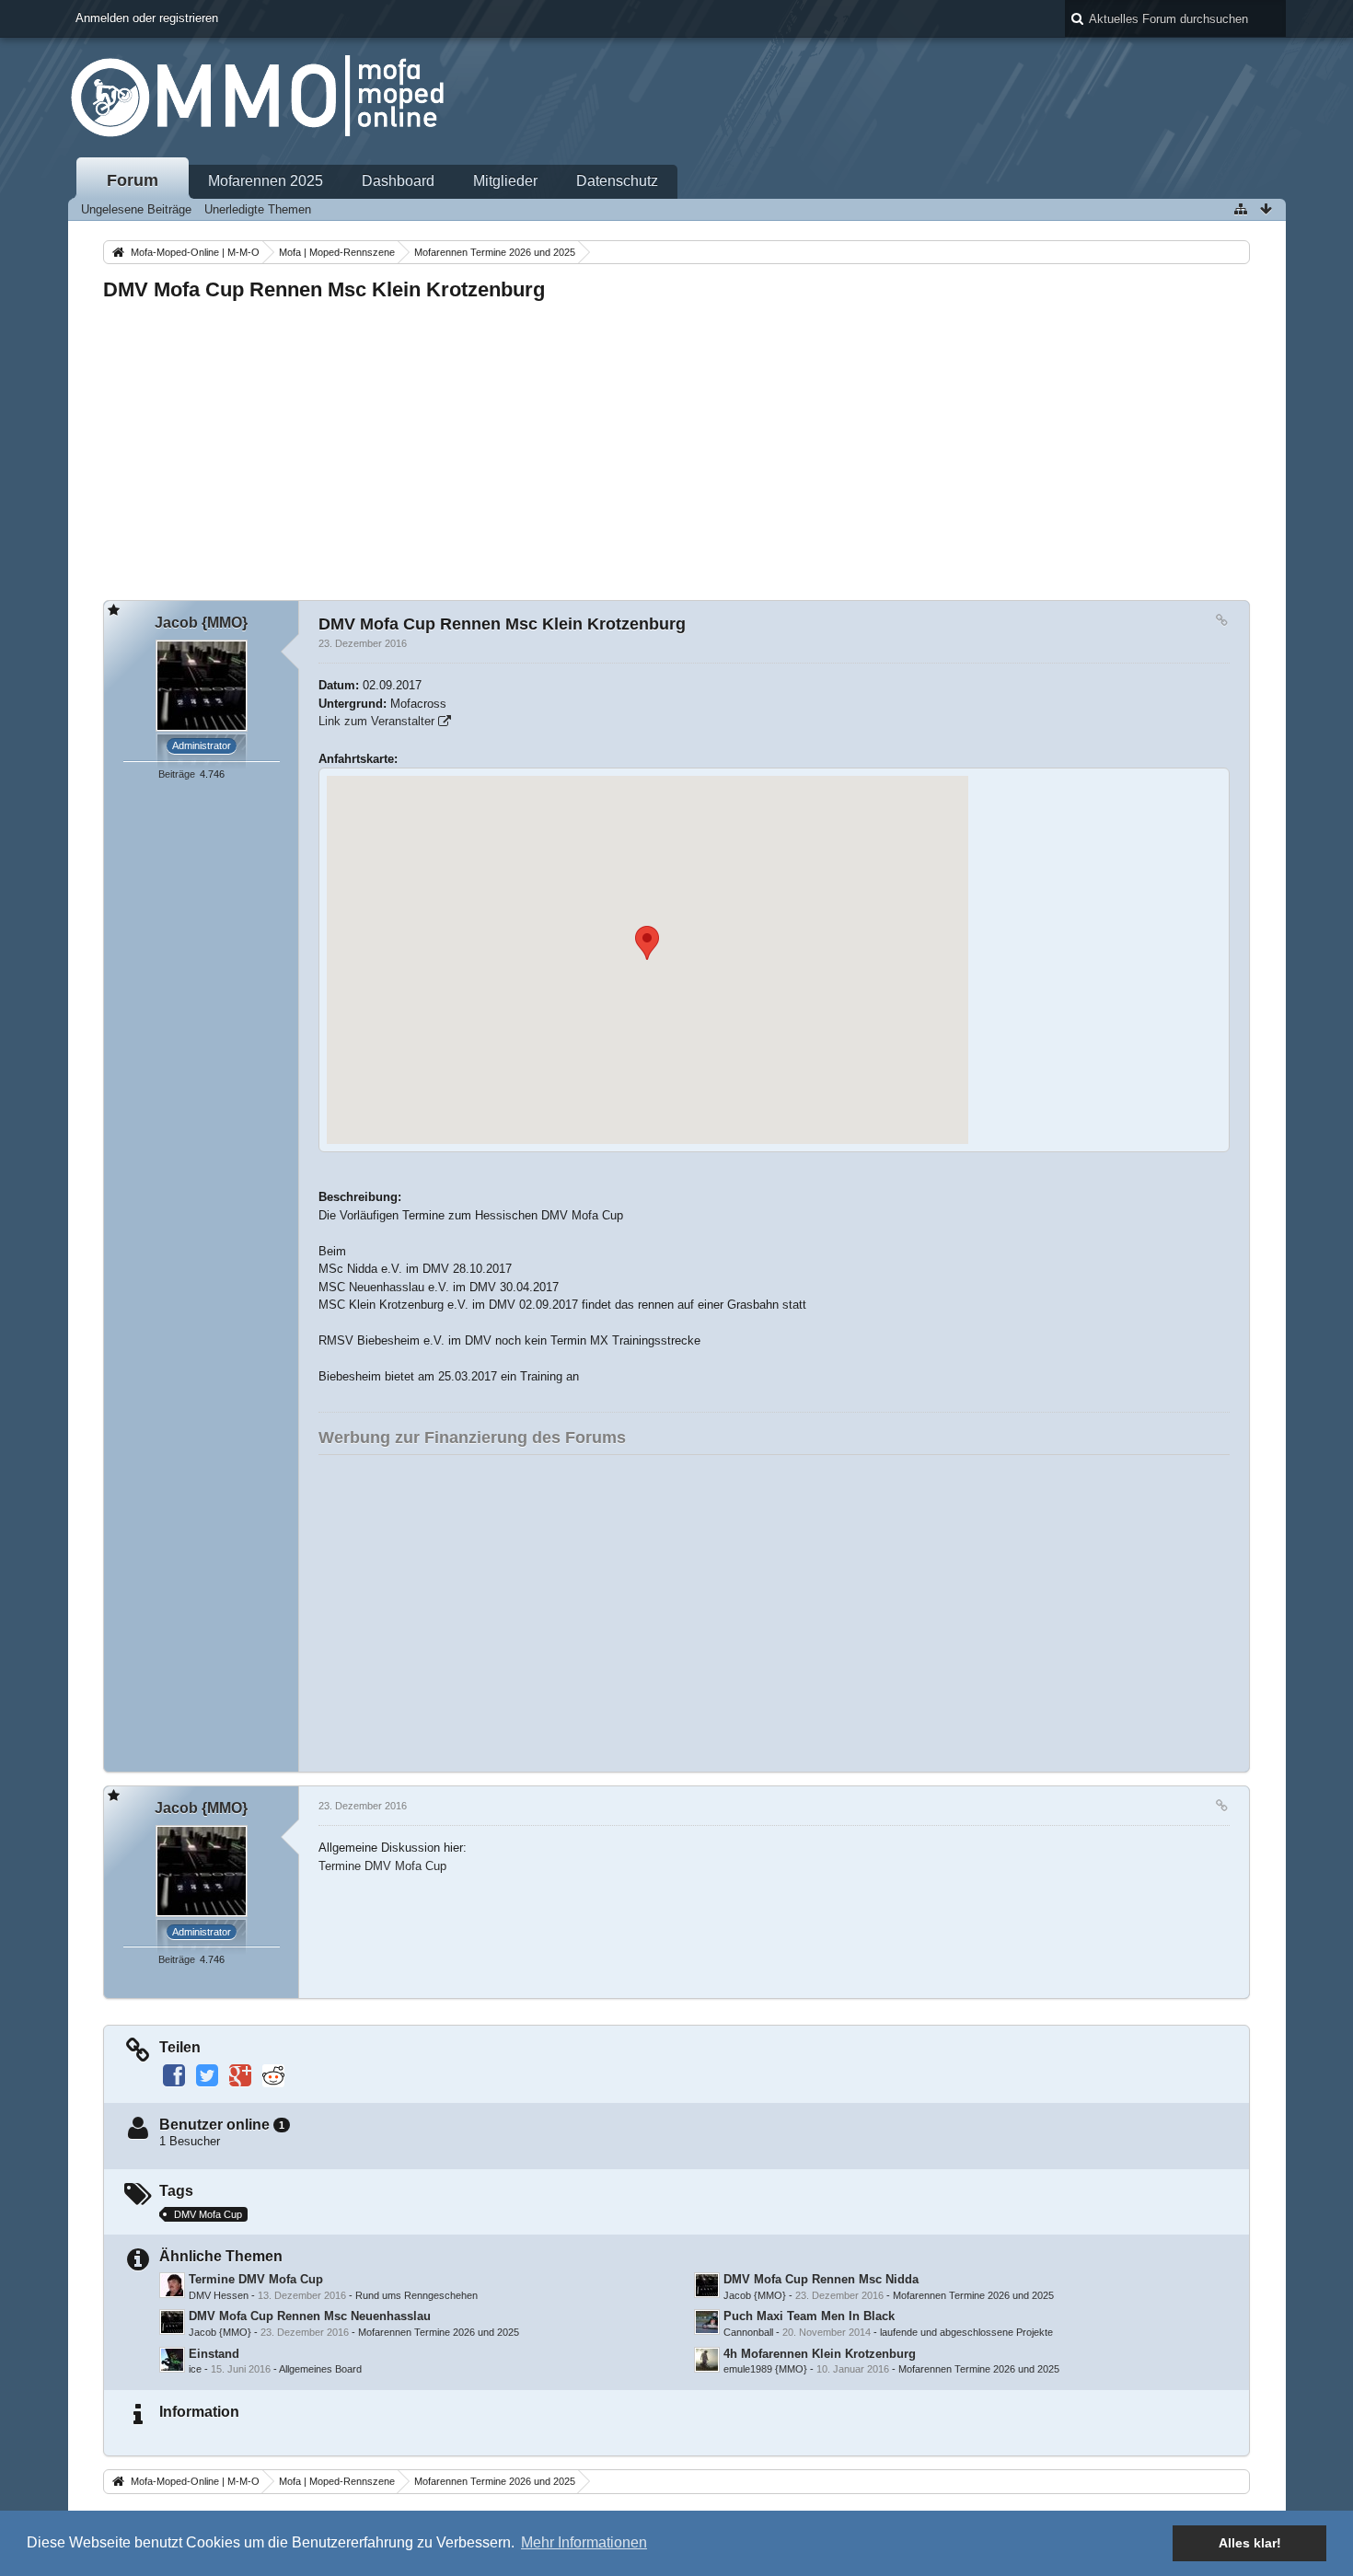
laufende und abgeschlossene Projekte (966, 2332)
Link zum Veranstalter (376, 721)
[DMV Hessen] (172, 2285)
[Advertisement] (655, 445)
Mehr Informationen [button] (584, 2542)
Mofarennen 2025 (266, 181)
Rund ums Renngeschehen (416, 2295)
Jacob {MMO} (755, 2295)
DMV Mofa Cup (208, 2214)
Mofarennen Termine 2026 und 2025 (973, 2295)
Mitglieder (505, 181)
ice (195, 2369)
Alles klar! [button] (1250, 2543)
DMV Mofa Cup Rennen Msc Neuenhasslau (310, 2316)
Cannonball (748, 2332)
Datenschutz (617, 181)
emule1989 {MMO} (765, 2369)
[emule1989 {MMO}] (707, 2360)
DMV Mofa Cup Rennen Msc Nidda (821, 2279)
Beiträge (177, 774)
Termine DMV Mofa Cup (382, 1866)
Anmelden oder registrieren (147, 18)
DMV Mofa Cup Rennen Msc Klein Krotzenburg (324, 289)
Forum (133, 180)
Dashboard (398, 181)
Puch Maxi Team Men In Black (809, 2316)
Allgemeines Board (320, 2369)
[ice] (172, 2360)
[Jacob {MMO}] (707, 2285)
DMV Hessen (219, 2295)
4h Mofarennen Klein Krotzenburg (820, 2354)
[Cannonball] (707, 2322)
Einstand (214, 2354)
